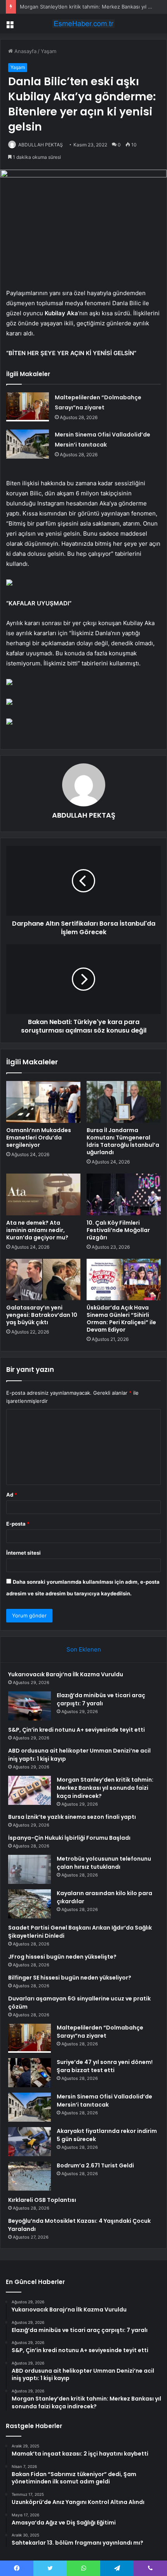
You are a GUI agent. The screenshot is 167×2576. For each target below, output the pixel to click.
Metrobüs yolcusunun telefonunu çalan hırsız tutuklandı (104, 1863)
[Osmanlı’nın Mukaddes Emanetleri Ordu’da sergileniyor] (43, 1102)
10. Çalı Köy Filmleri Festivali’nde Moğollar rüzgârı (118, 1230)
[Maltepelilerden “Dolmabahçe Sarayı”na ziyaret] (28, 407)
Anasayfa (25, 51)
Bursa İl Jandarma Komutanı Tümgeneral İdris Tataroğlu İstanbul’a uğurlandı (123, 1141)
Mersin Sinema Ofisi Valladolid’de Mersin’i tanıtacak (104, 2101)
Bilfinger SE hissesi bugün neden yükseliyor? (70, 1978)
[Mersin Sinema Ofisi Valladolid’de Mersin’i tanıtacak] (28, 444)
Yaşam (49, 51)
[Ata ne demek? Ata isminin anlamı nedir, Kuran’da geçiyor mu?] (43, 1194)
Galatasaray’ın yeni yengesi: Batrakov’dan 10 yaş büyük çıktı (42, 1315)
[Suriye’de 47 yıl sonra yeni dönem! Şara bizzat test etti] (30, 2073)
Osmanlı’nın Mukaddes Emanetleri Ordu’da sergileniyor (39, 1138)
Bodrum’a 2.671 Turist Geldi (95, 2165)
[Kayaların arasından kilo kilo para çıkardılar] (30, 1904)
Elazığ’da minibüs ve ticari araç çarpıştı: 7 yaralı (101, 1699)
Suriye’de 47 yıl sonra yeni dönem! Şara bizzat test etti (105, 2066)
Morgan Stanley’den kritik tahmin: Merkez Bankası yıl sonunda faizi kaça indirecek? (105, 1788)
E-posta (18, 1524)
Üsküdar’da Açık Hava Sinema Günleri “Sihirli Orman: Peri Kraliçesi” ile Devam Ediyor (121, 1319)
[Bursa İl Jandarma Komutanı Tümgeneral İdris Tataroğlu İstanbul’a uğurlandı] (124, 1102)
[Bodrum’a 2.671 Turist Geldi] (30, 2176)
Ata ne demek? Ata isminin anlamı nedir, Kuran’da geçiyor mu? (37, 1230)
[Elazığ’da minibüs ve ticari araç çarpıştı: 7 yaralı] (30, 1706)
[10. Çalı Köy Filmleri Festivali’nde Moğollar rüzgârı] (124, 1194)
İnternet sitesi (23, 1553)
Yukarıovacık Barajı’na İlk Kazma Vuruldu (66, 1674)
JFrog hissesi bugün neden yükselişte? (62, 1957)
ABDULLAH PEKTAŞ (41, 145)
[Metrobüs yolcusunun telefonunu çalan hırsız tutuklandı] (30, 1869)
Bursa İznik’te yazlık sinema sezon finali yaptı (72, 1817)
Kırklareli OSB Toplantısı (42, 2200)
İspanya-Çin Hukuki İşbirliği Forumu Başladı (69, 1838)
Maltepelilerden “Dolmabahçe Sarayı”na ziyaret (100, 2032)
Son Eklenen (84, 1649)
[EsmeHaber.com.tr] (83, 24)
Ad (12, 1495)
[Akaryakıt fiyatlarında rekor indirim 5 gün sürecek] (30, 2142)
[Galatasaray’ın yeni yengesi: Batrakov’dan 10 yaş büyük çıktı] (43, 1280)
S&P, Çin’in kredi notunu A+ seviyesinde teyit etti (77, 1730)
